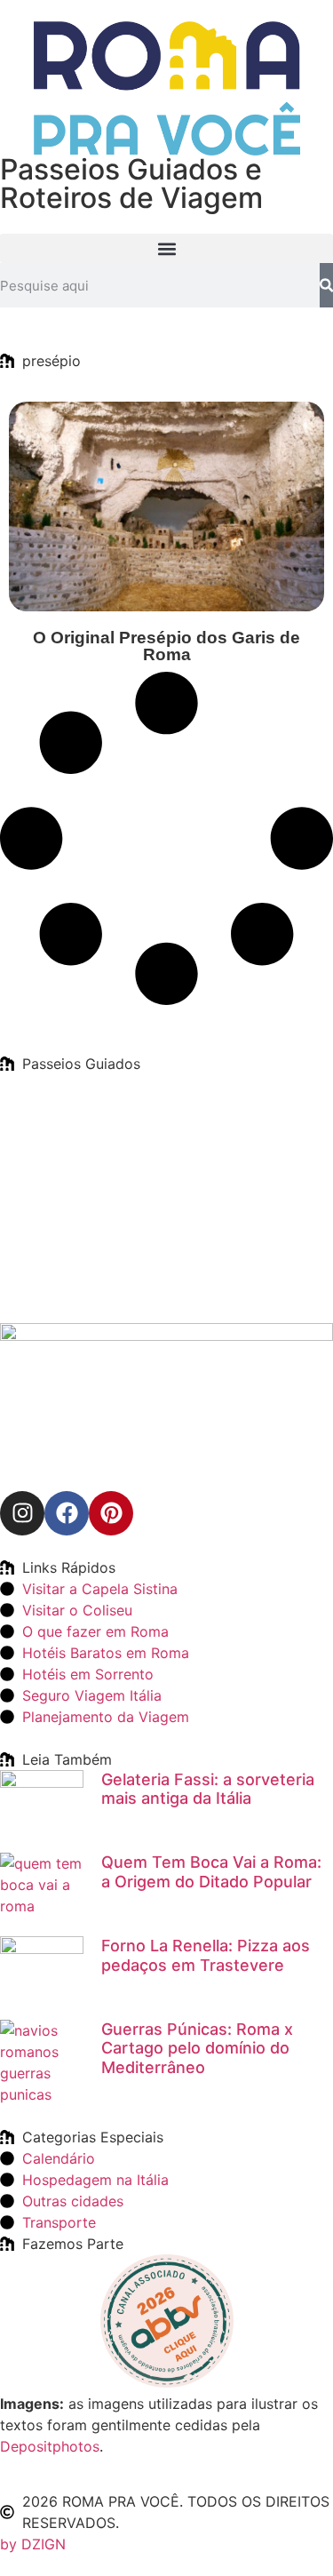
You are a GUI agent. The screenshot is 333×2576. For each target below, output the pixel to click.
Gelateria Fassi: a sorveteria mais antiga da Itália (208, 1789)
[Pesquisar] (326, 285)
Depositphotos (50, 2446)
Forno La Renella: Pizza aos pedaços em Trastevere (206, 1955)
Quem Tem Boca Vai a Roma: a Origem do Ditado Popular (211, 1872)
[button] (166, 248)
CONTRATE (90, 1198)
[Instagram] (22, 1513)
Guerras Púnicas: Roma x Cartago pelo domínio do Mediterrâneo (197, 2048)
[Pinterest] (111, 1513)
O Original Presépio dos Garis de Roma (166, 646)
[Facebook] (67, 1513)
